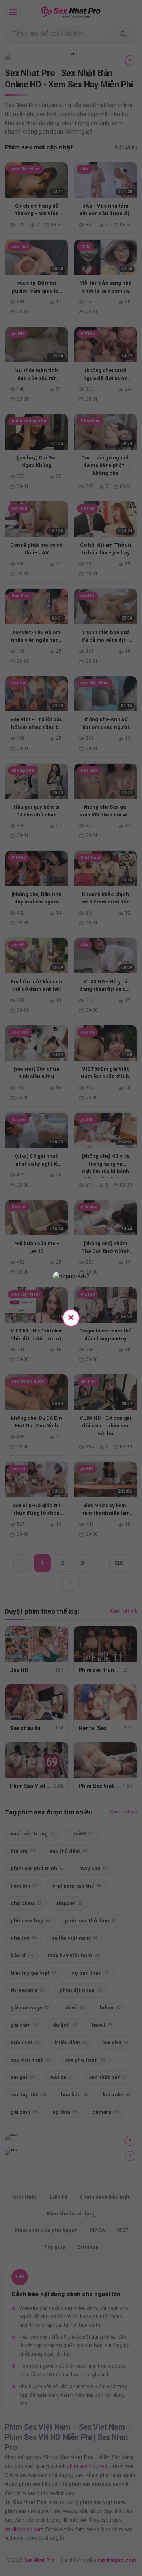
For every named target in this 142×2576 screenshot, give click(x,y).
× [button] (71, 1317)
